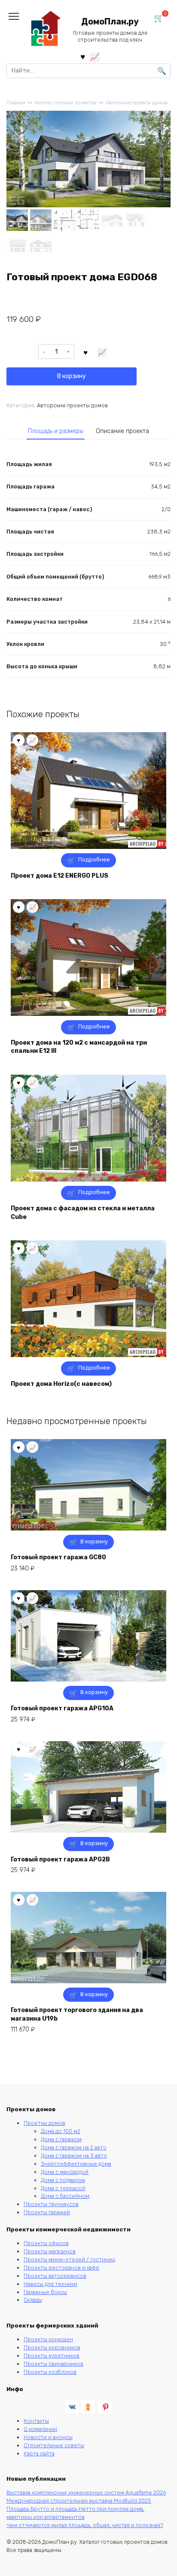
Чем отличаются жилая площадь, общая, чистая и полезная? (85, 2525)
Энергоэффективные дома (76, 2164)
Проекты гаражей (47, 2212)
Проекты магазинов (50, 2251)
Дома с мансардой (65, 2172)
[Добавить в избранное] (86, 352)
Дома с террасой (63, 2188)
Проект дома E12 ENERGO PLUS (60, 876)
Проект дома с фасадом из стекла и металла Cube (83, 1213)
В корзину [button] (94, 1541)
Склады (33, 2300)
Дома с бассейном (65, 2196)
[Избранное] (83, 56)
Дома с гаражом (61, 2139)
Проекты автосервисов (55, 2276)
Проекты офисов (46, 2243)
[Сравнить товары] (95, 56)
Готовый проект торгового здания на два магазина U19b (77, 2014)
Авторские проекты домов (137, 103)
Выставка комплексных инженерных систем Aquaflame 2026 (86, 2493)
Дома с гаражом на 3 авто (74, 2156)
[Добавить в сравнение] (102, 352)
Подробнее (94, 859)
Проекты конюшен (48, 2339)
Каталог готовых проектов (66, 103)
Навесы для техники (50, 2284)
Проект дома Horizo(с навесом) (61, 1384)
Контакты (36, 2421)
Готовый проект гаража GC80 (58, 1557)
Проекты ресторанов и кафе (61, 2268)
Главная (16, 103)
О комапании (40, 2429)
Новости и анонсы (48, 2437)
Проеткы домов (44, 2123)
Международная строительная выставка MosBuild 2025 (79, 2501)
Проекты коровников (52, 2347)
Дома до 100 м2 (61, 2131)
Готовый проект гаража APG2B (60, 1859)
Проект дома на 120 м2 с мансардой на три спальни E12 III (79, 1047)
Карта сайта (39, 2453)
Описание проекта (122, 431)
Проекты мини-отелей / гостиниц (69, 2259)
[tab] (56, 431)
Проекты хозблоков (50, 2372)
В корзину (72, 376)
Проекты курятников (52, 2356)
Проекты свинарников (53, 2364)
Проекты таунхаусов (51, 2204)
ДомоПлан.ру (110, 22)
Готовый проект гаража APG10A (62, 1708)
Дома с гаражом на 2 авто (74, 2147)
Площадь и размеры (56, 431)
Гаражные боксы (45, 2292)
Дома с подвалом (63, 2180)
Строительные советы (54, 2445)
